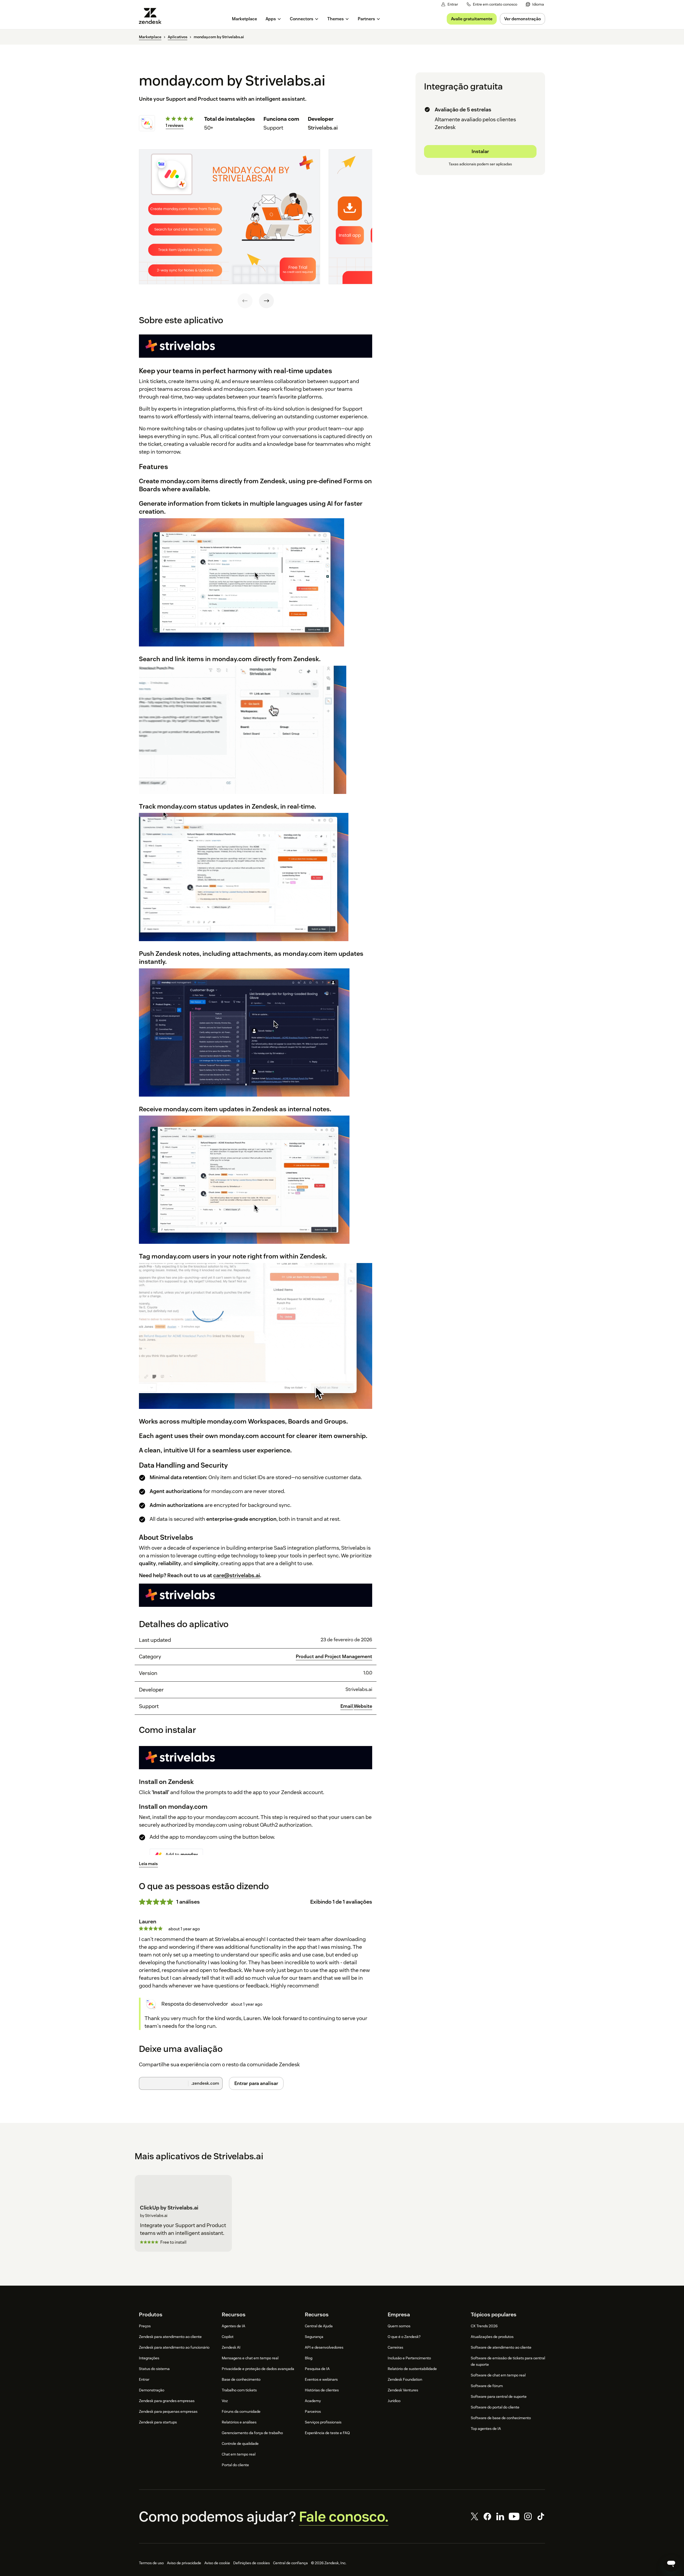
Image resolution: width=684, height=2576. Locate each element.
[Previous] (245, 301)
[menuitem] (535, 4)
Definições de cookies (252, 2563)
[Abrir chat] (671, 2563)
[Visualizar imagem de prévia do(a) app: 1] (230, 217)
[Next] (266, 301)
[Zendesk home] (152, 16)
